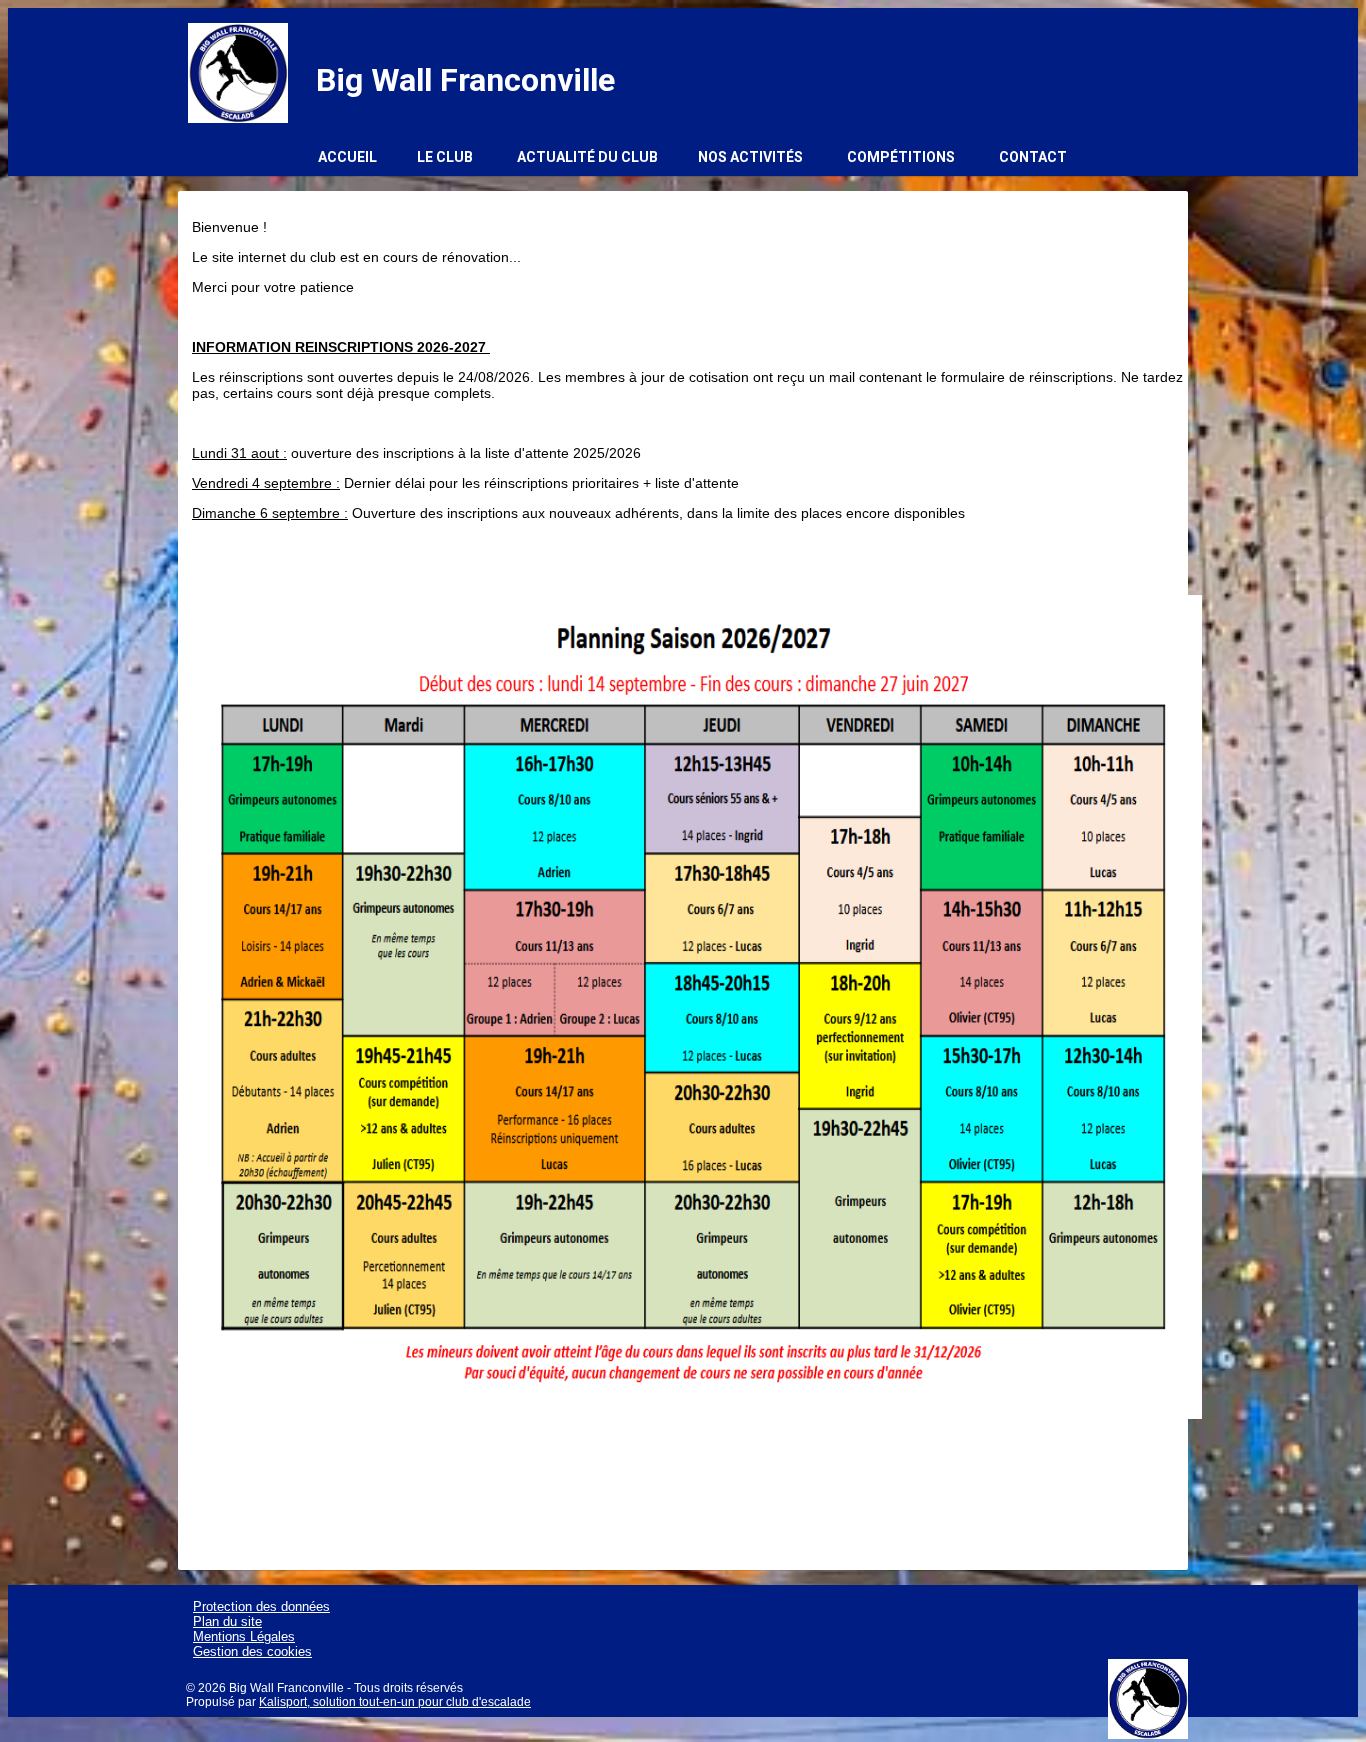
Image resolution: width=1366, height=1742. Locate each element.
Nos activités (750, 157)
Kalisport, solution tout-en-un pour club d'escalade (395, 1702)
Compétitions (901, 157)
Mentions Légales (244, 1636)
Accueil (347, 157)
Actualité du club (587, 157)
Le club (445, 157)
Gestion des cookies (252, 1651)
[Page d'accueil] (238, 73)
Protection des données (261, 1606)
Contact (1033, 157)
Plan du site (227, 1621)
